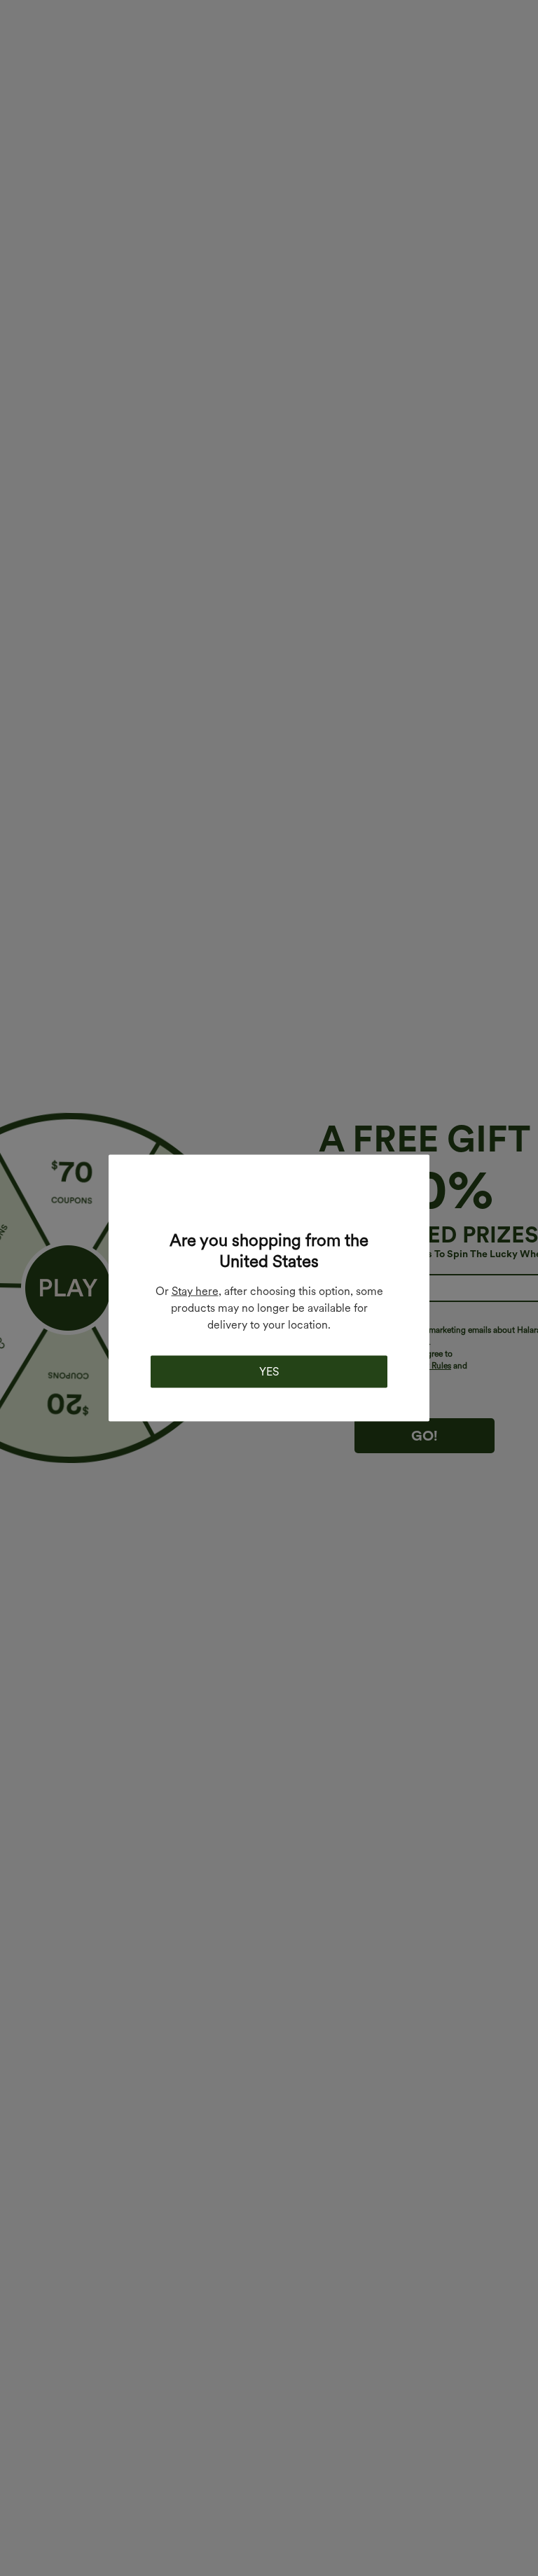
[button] (269, 1201)
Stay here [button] (195, 1291)
